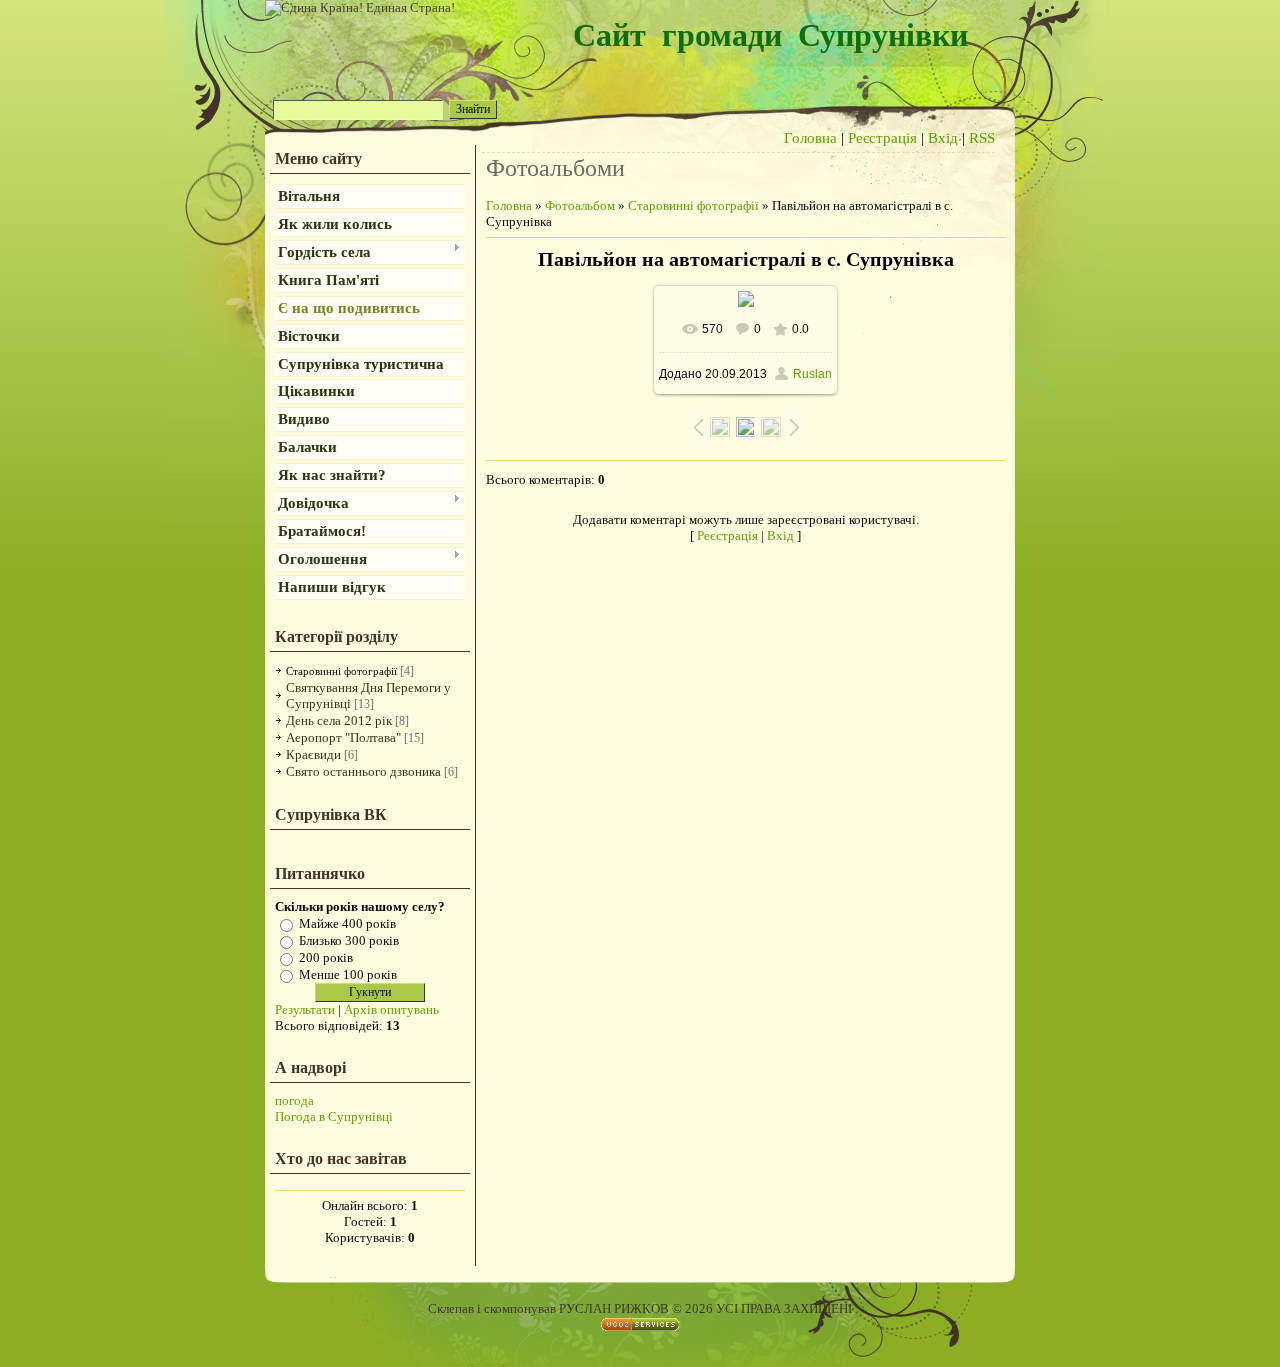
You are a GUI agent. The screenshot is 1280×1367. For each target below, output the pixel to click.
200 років (326, 957)
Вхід (943, 138)
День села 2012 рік (339, 720)
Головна (810, 138)
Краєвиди (313, 754)
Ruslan (812, 374)
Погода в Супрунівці (334, 1116)
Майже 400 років (347, 923)
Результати (305, 1009)
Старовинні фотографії (341, 671)
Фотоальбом (580, 205)
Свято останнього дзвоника (363, 771)
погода (294, 1100)
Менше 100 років (348, 974)
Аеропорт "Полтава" (343, 737)
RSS (982, 138)
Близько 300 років (349, 940)
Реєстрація (882, 138)
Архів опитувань (391, 1009)
